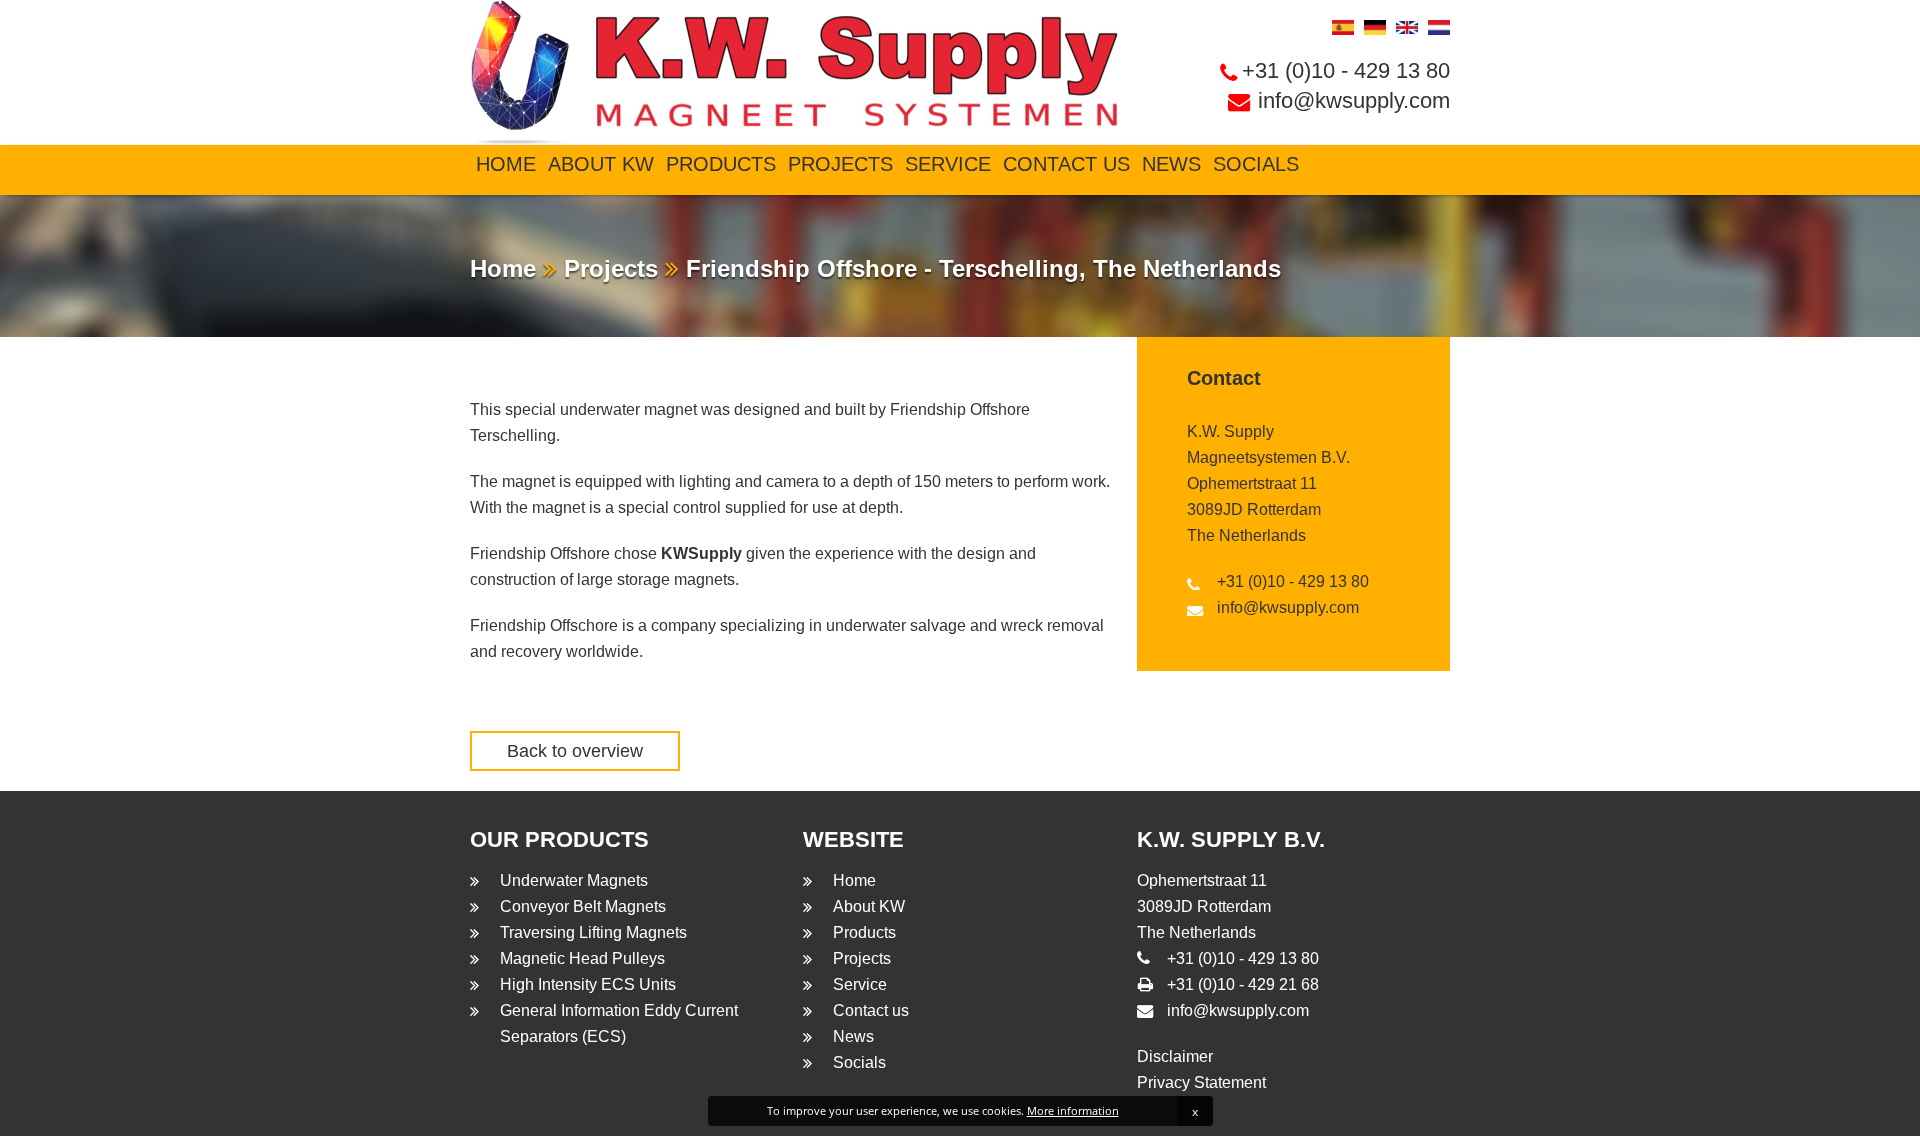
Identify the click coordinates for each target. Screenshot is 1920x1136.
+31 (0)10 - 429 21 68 (1243, 984)
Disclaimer (1175, 1056)
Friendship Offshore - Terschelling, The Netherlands (980, 268)
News (1171, 164)
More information (1073, 1110)
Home (506, 164)
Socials (1256, 164)
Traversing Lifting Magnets (593, 932)
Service (948, 164)
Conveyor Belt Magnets (583, 906)
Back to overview (575, 751)
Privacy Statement (1201, 1082)
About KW (601, 164)
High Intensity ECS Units (588, 984)
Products (721, 164)
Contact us (1066, 164)
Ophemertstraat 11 (1252, 483)
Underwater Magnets (574, 880)
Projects (840, 164)
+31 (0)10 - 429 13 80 (1346, 70)
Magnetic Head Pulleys (582, 958)
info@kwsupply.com (1354, 100)
